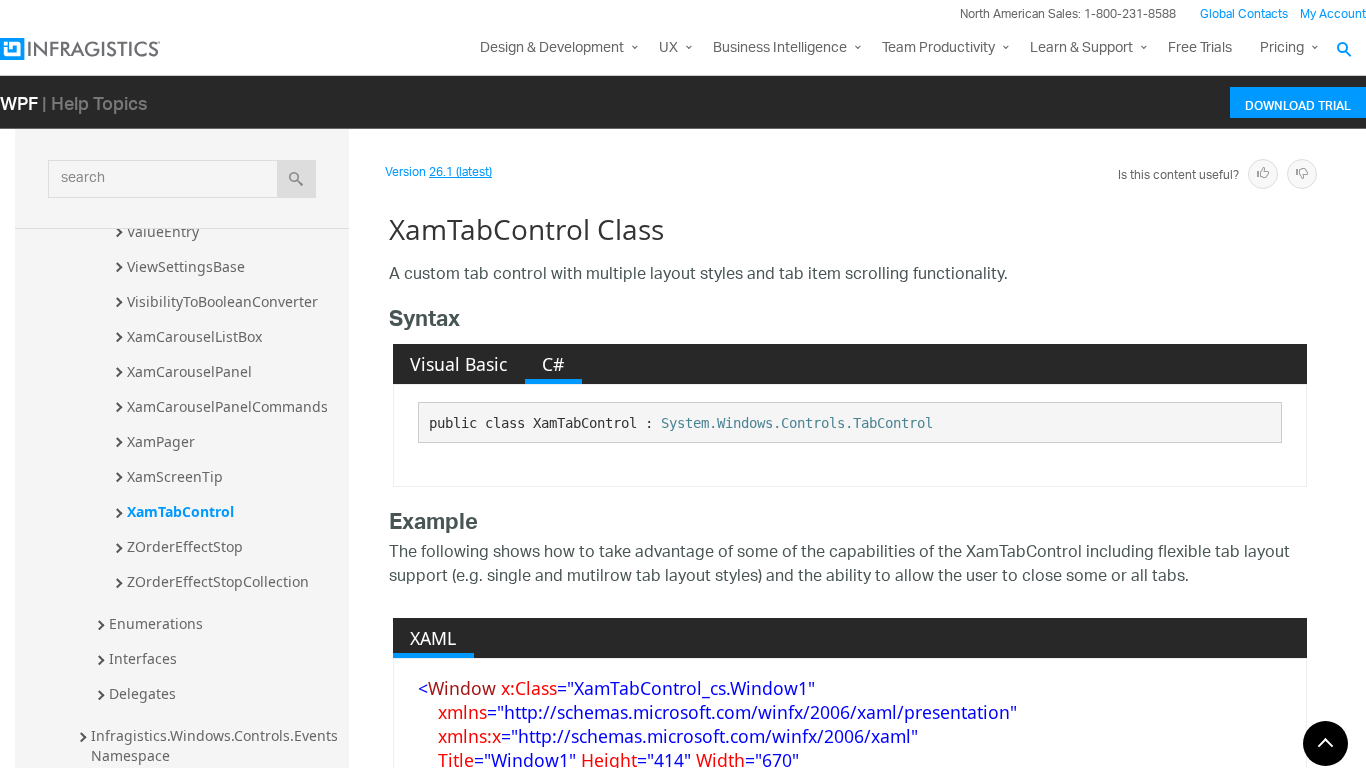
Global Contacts (1244, 14)
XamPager (161, 441)
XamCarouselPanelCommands (227, 406)
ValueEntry (163, 231)
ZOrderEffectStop (185, 546)
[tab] (459, 364)
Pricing (1282, 48)
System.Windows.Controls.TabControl (797, 423)
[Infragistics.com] (100, 49)
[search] (296, 179)
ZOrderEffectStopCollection (218, 581)
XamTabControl (180, 511)
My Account (1333, 14)
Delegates (142, 693)
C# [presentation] (553, 364)
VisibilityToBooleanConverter (222, 301)
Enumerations (156, 623)
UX (668, 48)
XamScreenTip (175, 476)
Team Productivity (938, 48)
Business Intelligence (780, 48)
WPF (19, 102)
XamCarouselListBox (194, 336)
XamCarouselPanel (189, 371)
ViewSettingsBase (186, 266)
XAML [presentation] (433, 638)
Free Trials (1200, 48)
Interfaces (143, 658)
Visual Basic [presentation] (458, 364)
